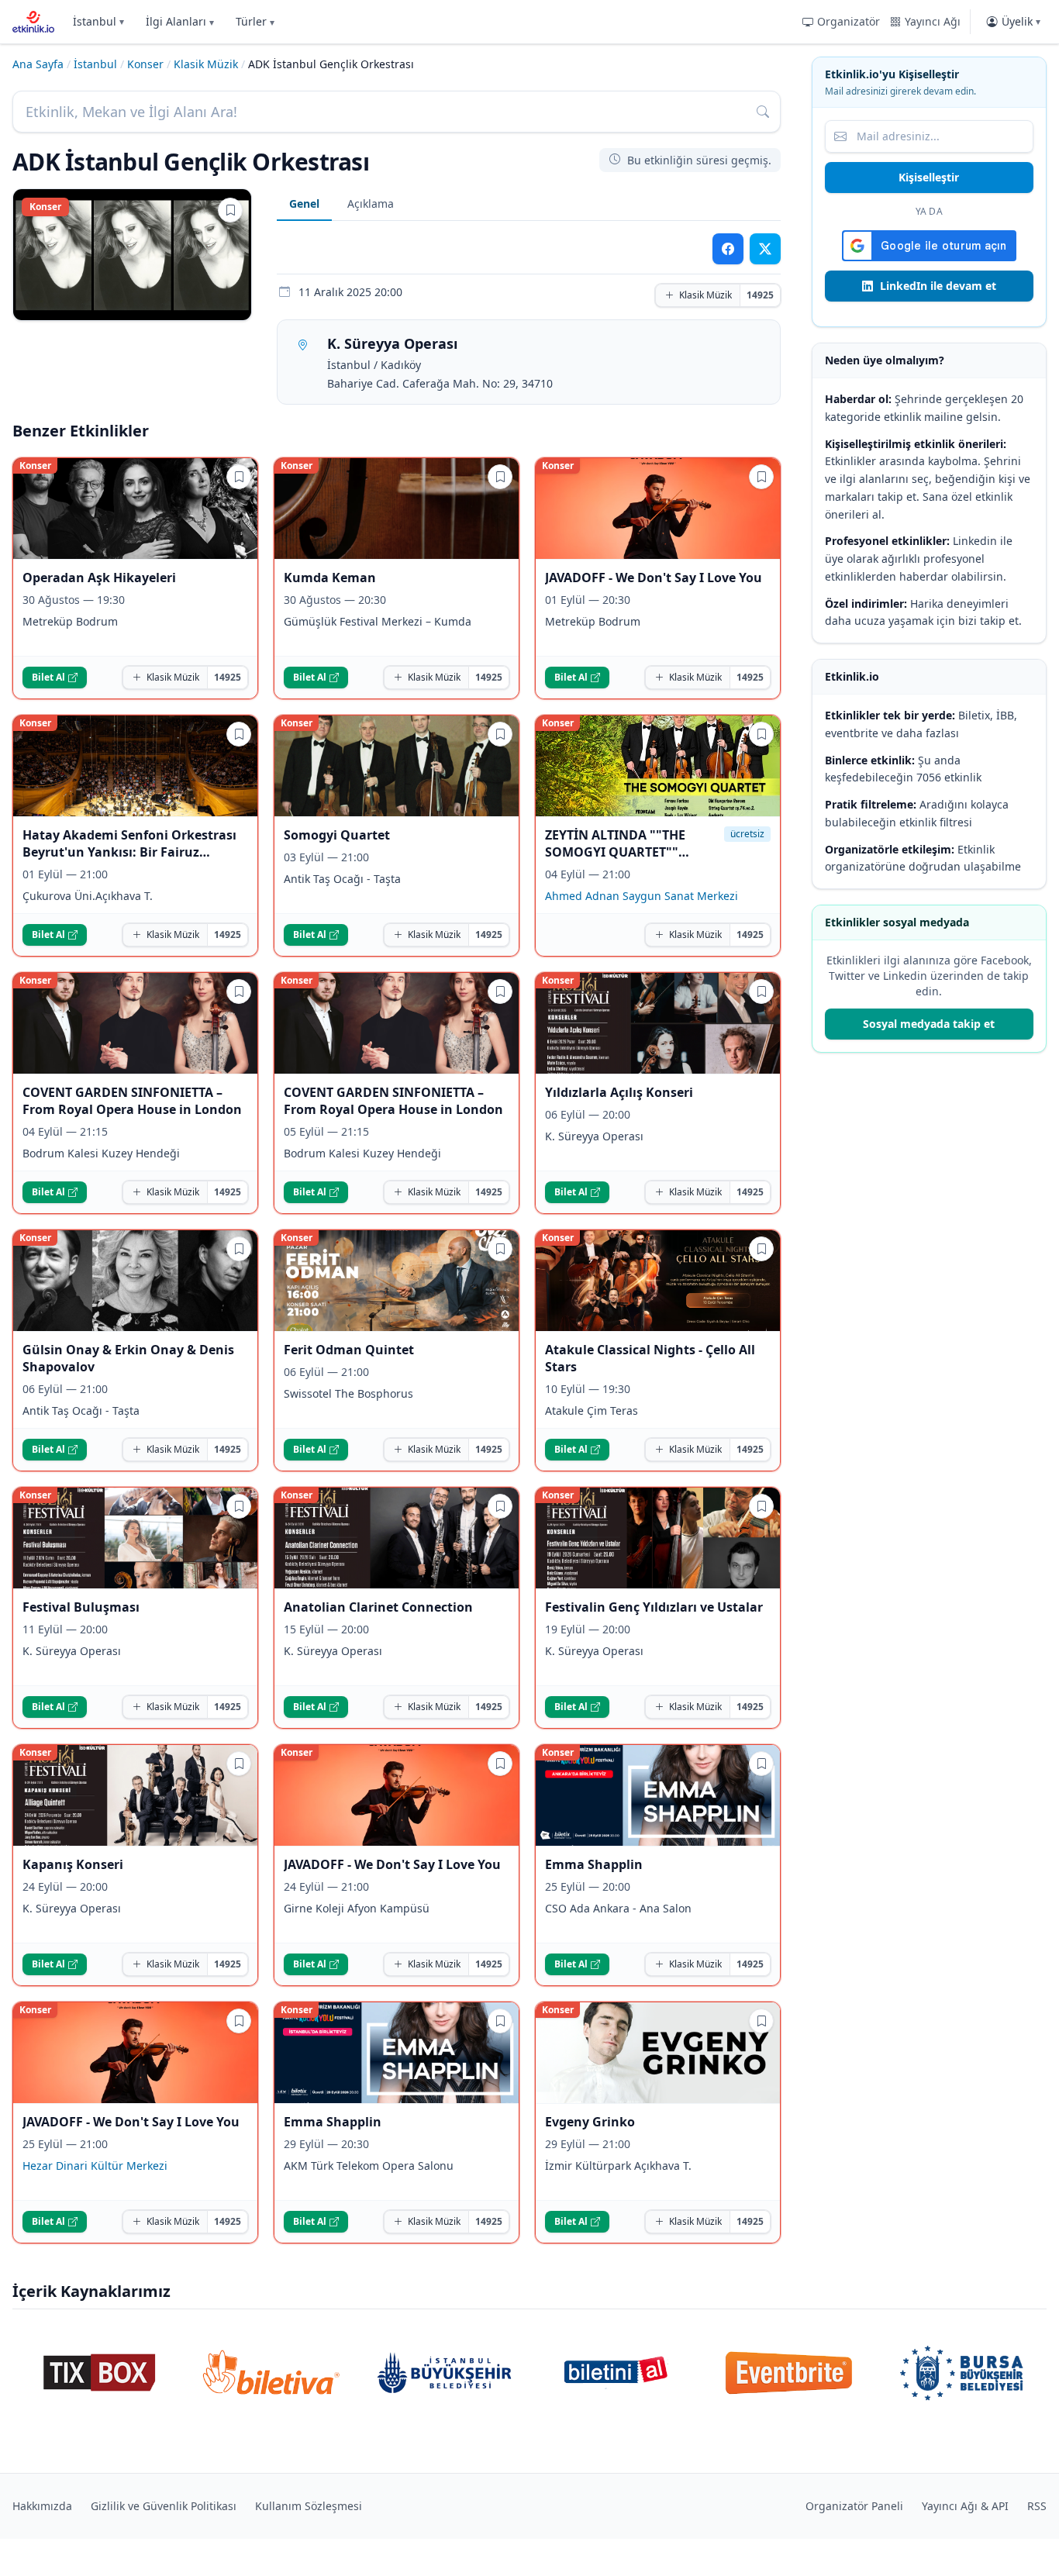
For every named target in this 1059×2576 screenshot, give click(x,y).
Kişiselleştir (929, 177)
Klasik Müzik (206, 64)
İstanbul (98, 21)
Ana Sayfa (38, 64)
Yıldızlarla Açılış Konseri (619, 1092)
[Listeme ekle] (230, 210)
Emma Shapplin (594, 1864)
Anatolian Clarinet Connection (378, 1607)
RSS (1037, 2506)
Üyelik (1021, 21)
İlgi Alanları (180, 21)
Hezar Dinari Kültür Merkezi (95, 2166)
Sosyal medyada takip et (929, 1024)
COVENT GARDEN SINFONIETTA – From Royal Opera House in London (132, 1101)
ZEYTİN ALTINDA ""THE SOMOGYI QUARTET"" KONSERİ (615, 843)
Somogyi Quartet (337, 835)
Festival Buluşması (81, 1607)
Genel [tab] (304, 203)
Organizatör (849, 21)
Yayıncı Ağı (933, 21)
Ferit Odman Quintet (349, 1350)
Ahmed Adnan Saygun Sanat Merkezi (642, 896)
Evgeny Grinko (590, 2122)
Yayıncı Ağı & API (965, 2506)
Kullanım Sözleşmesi (309, 2506)
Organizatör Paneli (854, 2506)
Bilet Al (48, 677)
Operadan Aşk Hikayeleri (99, 578)
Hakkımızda (42, 2506)
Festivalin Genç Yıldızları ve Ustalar (654, 1607)
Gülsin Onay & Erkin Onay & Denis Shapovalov (128, 1358)
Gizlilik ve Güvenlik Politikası (164, 2506)
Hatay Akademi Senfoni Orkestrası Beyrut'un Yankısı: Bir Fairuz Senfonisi (129, 843)
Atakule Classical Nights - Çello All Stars (650, 1358)
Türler (255, 21)
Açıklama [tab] (371, 203)
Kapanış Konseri (73, 1864)
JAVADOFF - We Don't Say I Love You (654, 578)
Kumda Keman (330, 578)
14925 (760, 295)
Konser (145, 64)
